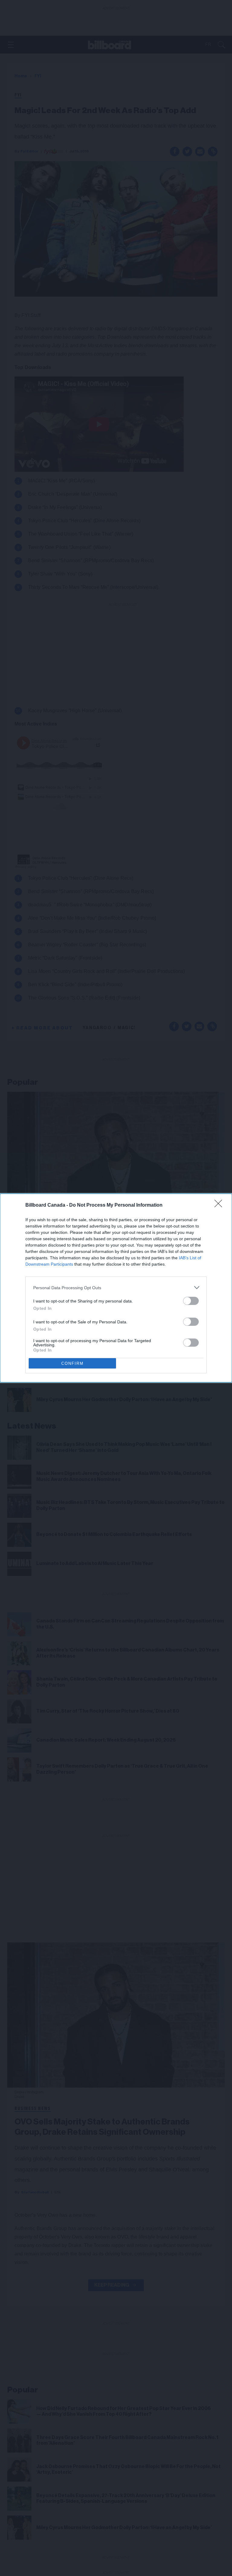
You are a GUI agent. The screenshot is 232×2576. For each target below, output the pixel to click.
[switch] (191, 1301)
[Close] (220, 1205)
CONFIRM (72, 1363)
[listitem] (116, 1288)
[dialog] (116, 1288)
